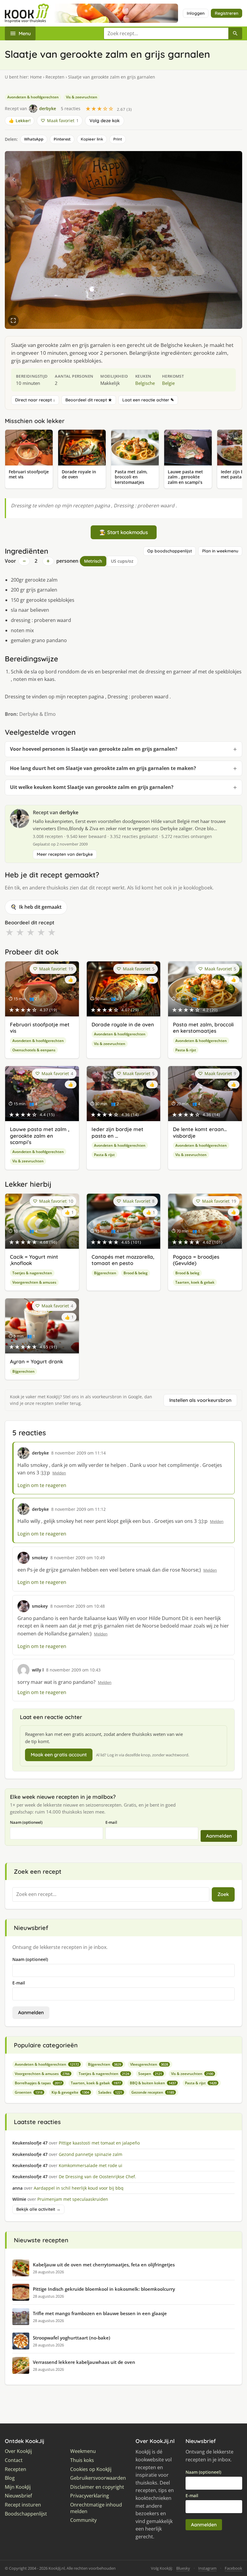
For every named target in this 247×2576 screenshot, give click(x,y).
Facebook (233, 2568)
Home (36, 77)
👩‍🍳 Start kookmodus (124, 532)
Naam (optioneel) (26, 1822)
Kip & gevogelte (70, 2092)
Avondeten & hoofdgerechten (33, 97)
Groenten (29, 2092)
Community (83, 2520)
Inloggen (196, 13)
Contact (14, 2460)
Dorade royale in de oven (123, 1024)
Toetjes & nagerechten (32, 1273)
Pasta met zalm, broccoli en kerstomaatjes (203, 1028)
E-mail (111, 1822)
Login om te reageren (42, 1485)
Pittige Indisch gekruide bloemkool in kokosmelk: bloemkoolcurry (104, 2289)
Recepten (55, 77)
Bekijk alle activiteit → (38, 2209)
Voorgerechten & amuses (34, 1282)
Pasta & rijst (186, 1050)
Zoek (223, 1894)
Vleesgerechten (149, 2064)
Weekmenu (83, 2451)
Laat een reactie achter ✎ (148, 400)
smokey (40, 1558)
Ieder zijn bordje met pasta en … (117, 1132)
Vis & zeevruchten (82, 97)
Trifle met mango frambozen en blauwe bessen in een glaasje (100, 2313)
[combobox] (166, 33)
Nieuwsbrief (18, 2496)
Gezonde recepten (153, 2092)
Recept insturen (23, 2505)
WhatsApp (34, 139)
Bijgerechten (105, 1273)
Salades (110, 2092)
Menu (25, 33)
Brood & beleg (136, 1273)
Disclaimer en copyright (97, 2487)
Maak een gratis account (59, 1755)
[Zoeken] (235, 33)
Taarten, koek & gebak (195, 1282)
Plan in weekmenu (220, 551)
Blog (10, 2478)
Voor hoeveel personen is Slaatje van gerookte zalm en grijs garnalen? (94, 749)
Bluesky (183, 2568)
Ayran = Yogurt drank (36, 1361)
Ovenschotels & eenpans (34, 1050)
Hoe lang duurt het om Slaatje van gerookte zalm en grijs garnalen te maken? (103, 768)
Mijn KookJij (18, 2487)
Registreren (227, 13)
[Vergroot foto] (13, 320)
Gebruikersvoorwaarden (98, 2478)
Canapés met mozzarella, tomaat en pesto (123, 1260)
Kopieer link (92, 139)
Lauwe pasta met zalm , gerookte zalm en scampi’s (40, 1136)
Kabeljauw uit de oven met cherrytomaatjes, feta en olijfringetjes (104, 2265)
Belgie (168, 383)
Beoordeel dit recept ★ (89, 400)
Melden (59, 1473)
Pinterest (62, 139)
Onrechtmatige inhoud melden (96, 2508)
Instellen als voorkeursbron (200, 1400)
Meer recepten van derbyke (65, 854)
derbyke (69, 812)
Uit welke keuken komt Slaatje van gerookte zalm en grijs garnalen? (92, 787)
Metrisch (93, 561)
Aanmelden (219, 1836)
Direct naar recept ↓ (35, 400)
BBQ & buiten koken (153, 2083)
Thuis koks (82, 2460)
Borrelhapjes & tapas (38, 2083)
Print (118, 139)
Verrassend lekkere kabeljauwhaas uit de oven (84, 2362)
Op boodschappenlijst (170, 551)
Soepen (150, 2074)
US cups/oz (122, 561)
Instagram (207, 2568)
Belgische (145, 383)
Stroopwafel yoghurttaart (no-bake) (72, 2338)
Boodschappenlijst (26, 2514)
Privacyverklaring (90, 2496)
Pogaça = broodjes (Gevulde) (196, 1260)
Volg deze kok (105, 121)
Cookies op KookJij (91, 2469)
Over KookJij (18, 2451)
